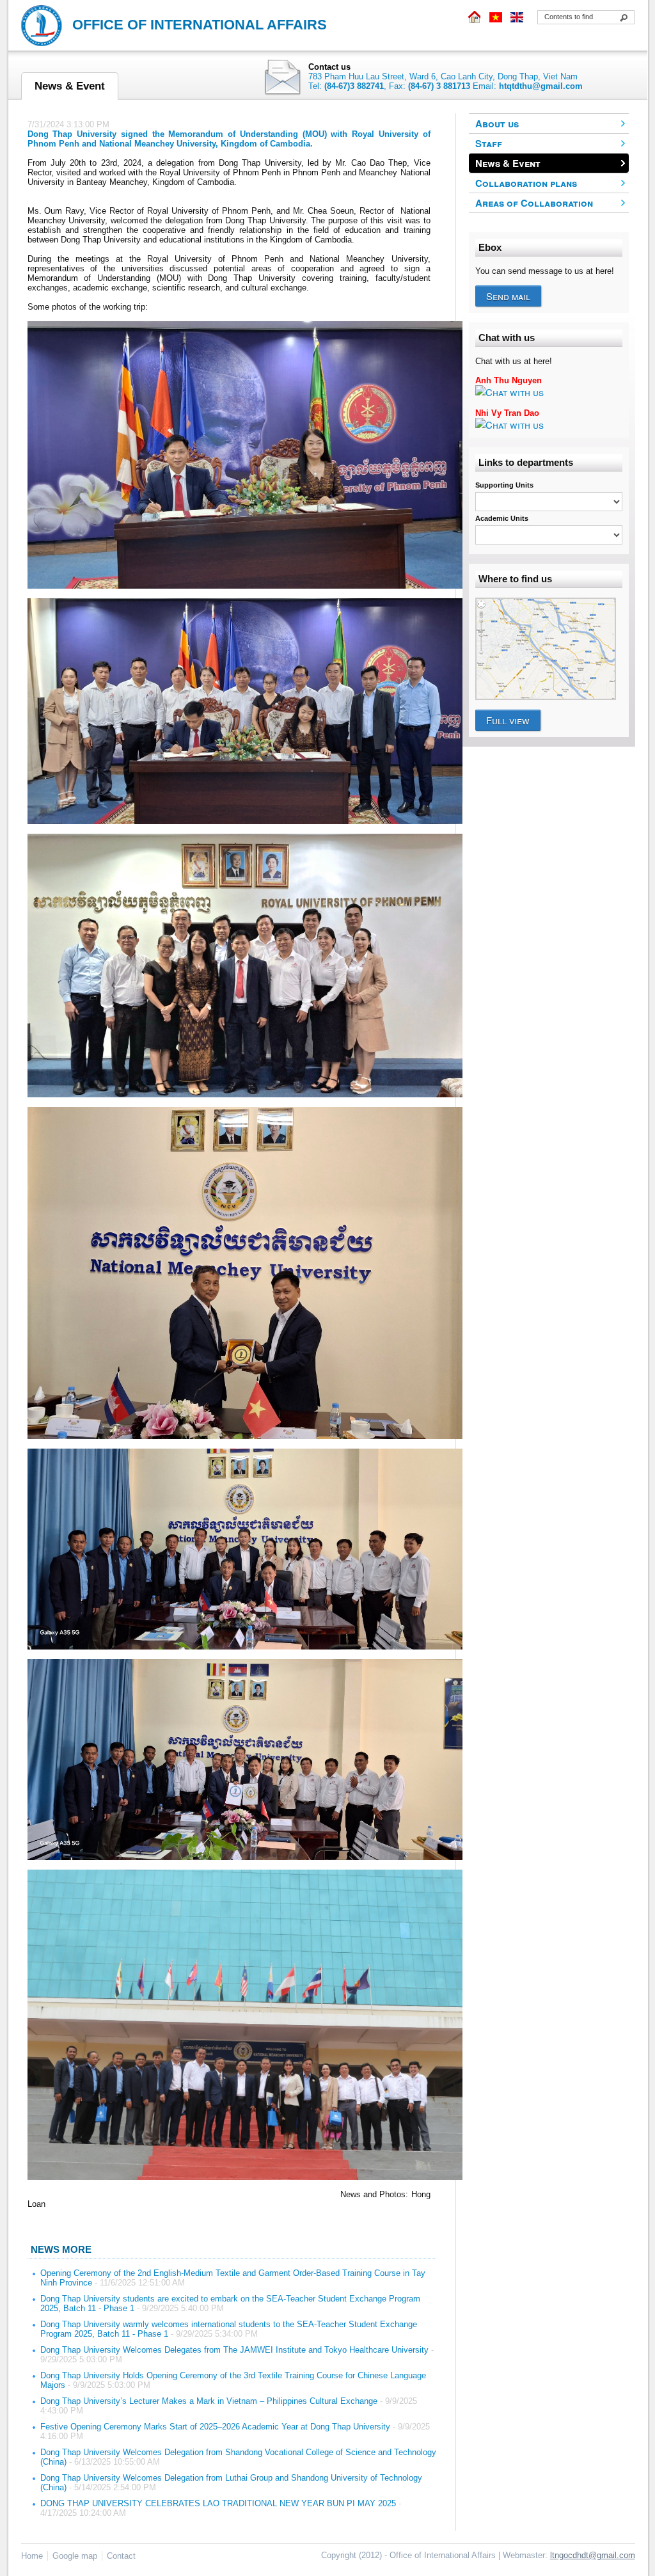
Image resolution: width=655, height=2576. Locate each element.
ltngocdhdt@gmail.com (593, 2555)
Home (32, 2556)
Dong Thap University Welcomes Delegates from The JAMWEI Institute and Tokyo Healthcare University (234, 2350)
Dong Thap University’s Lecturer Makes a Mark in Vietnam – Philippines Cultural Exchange (209, 2401)
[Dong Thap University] (475, 17)
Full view (508, 720)
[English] (516, 17)
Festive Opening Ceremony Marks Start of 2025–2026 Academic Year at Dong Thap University (215, 2427)
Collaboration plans (526, 183)
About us (497, 123)
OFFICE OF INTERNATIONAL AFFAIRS (200, 25)
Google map (75, 2556)
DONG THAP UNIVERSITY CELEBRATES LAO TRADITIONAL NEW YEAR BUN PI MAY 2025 (218, 2503)
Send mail (508, 296)
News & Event (508, 163)
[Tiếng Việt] (496, 17)
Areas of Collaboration (534, 203)
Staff (489, 143)
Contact (121, 2556)
